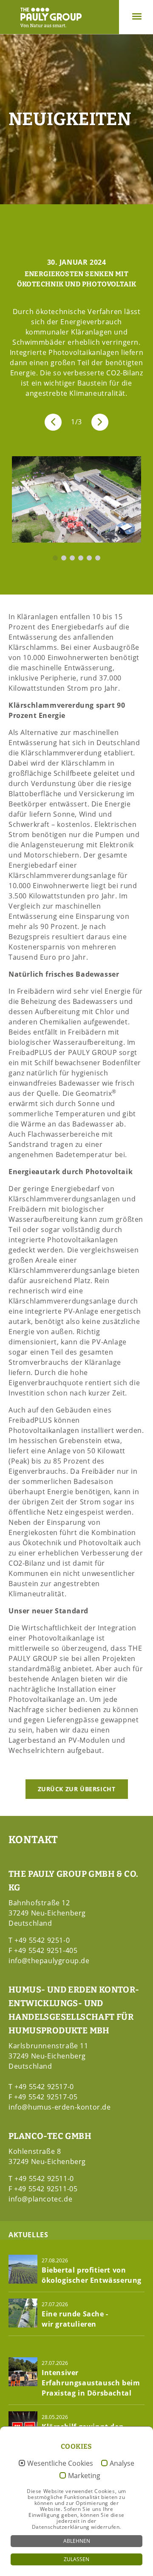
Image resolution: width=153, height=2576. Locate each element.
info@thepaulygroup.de (49, 1961)
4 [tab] (81, 558)
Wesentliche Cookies (60, 2464)
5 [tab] (89, 558)
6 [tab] (98, 558)
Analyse (122, 2464)
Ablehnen (77, 2541)
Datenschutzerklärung (61, 2527)
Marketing (84, 2476)
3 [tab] (72, 558)
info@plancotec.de (40, 2199)
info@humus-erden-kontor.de (60, 2107)
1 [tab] (55, 558)
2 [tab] (64, 558)
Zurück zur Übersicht (77, 1789)
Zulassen (76, 2559)
